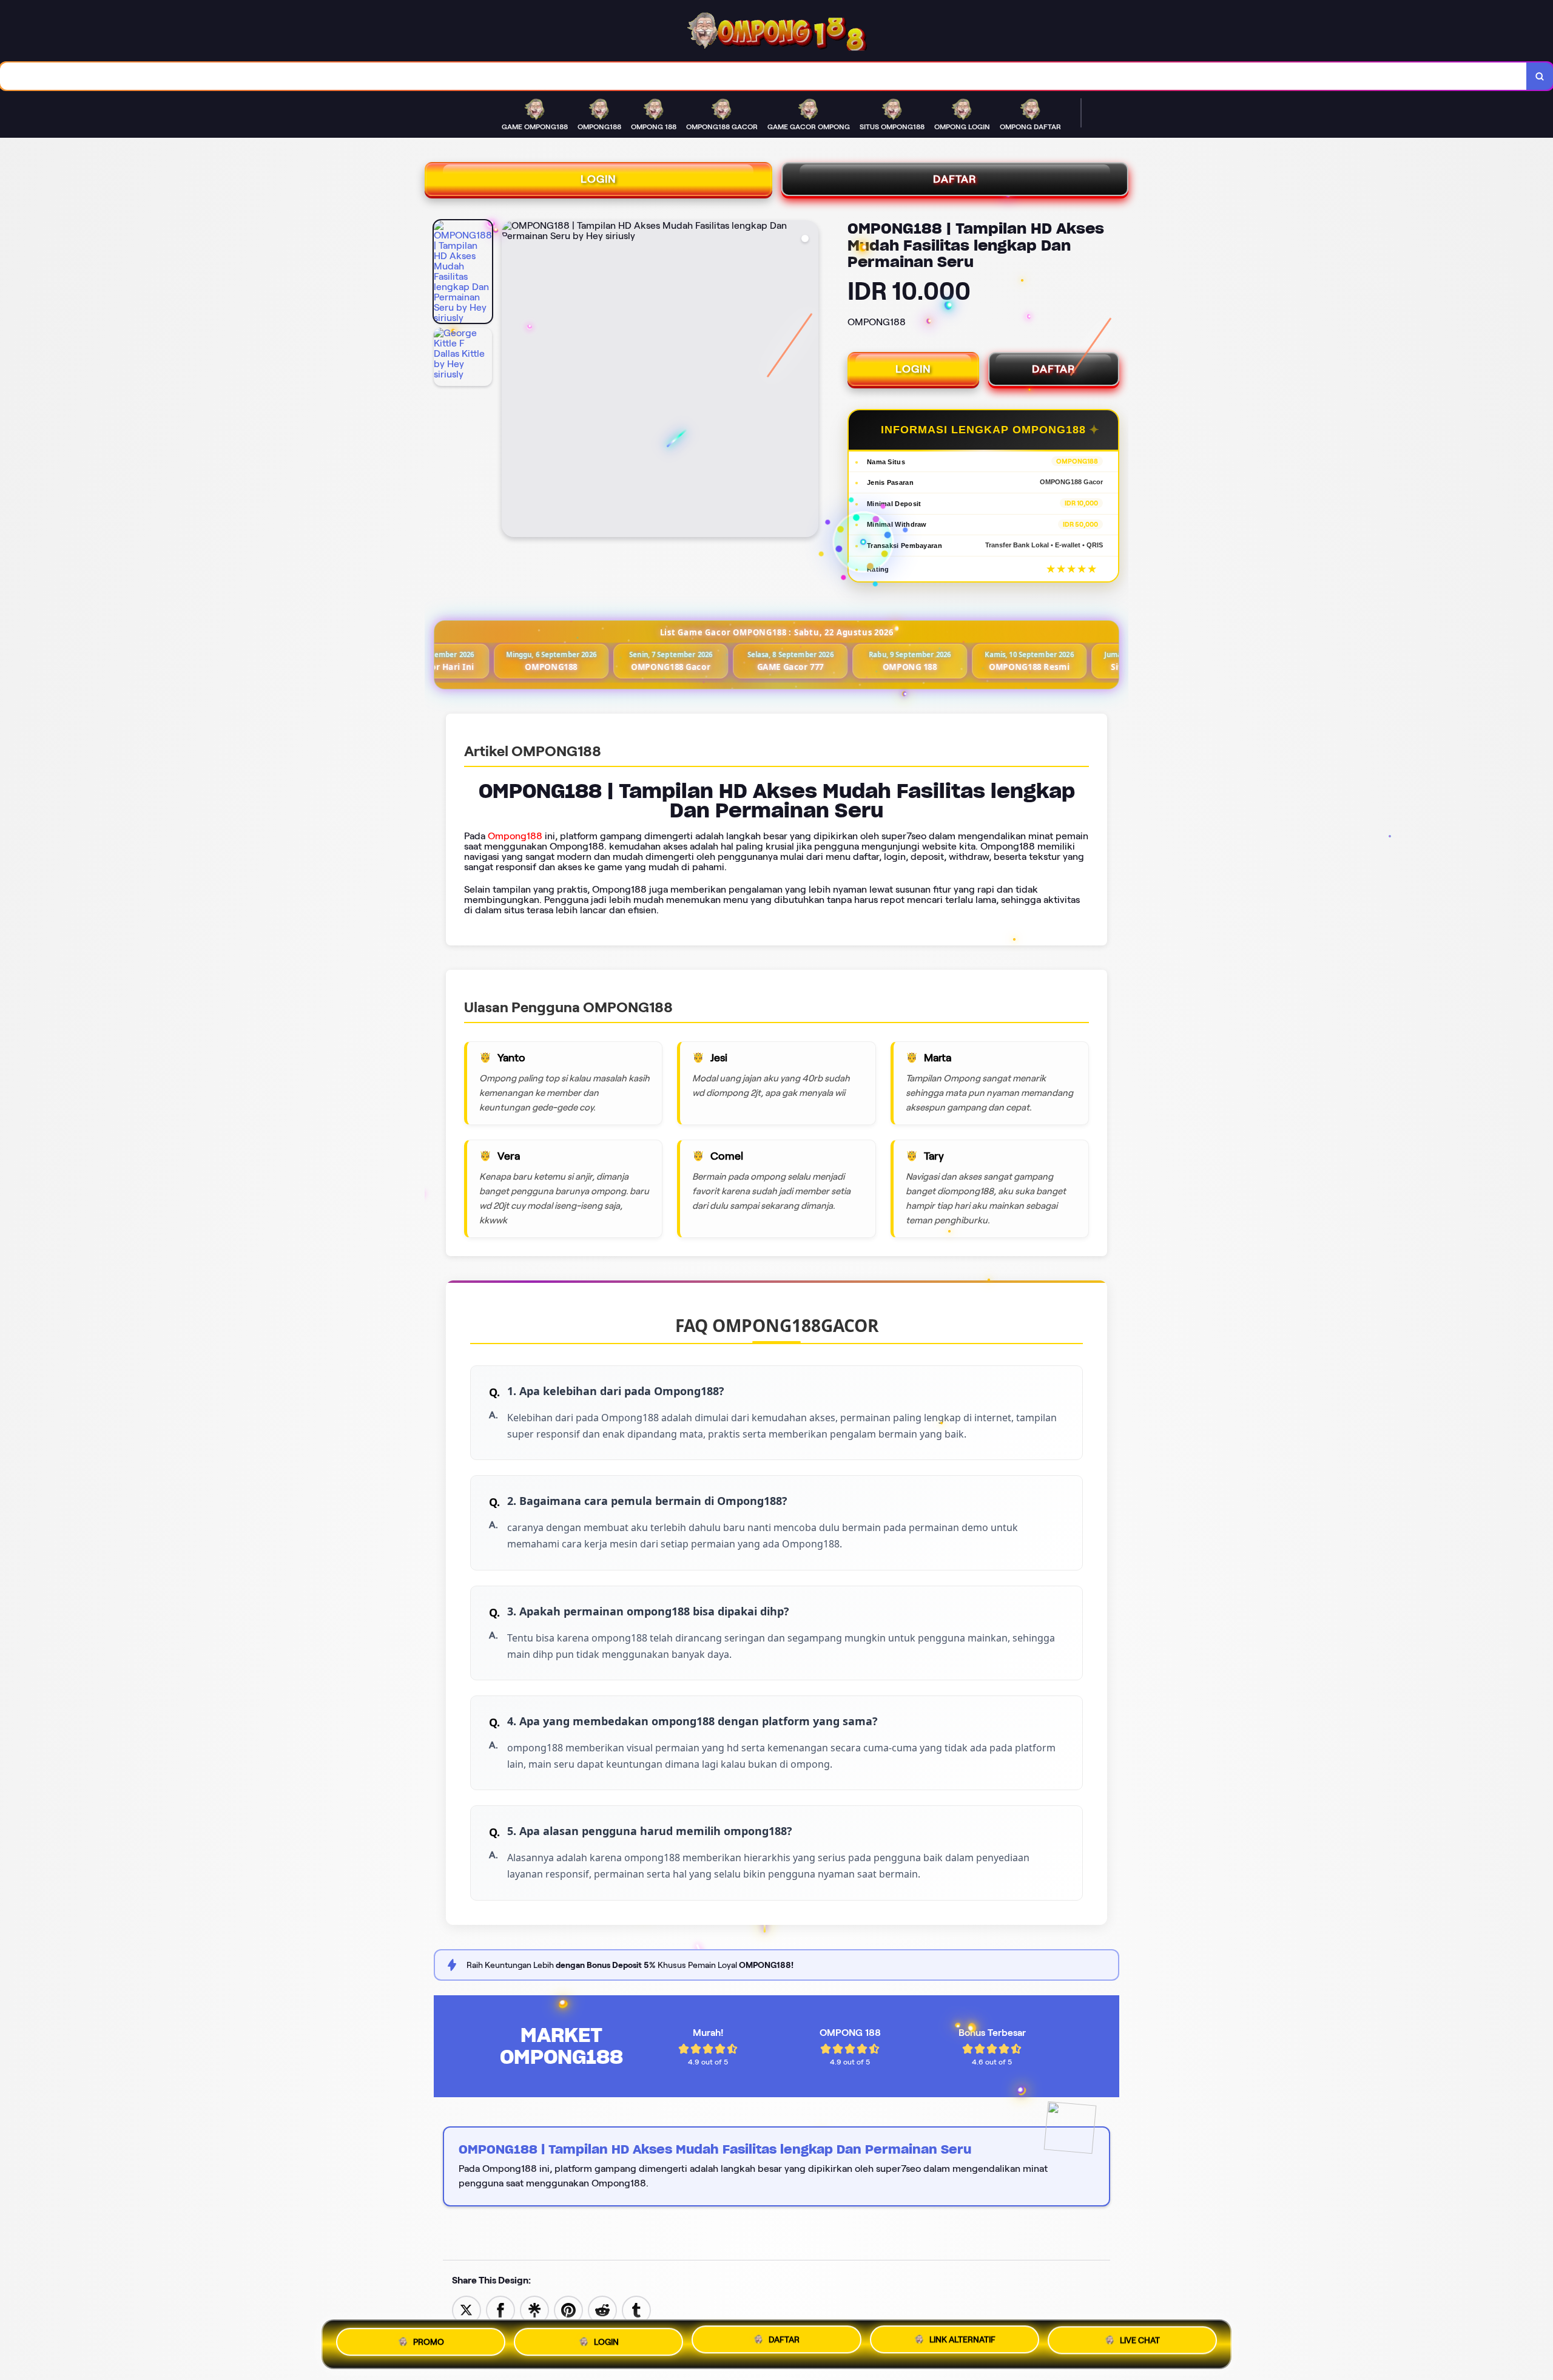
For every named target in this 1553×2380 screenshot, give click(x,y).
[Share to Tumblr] (636, 2309)
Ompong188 (515, 836)
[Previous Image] (511, 380)
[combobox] (763, 76)
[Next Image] (809, 380)
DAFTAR (955, 179)
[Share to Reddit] (602, 2309)
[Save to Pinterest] (568, 2309)
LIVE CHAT (1140, 2344)
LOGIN (598, 179)
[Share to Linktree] (534, 2309)
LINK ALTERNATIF (962, 2344)
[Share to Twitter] (467, 2309)
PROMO (429, 2341)
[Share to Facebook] (500, 2309)
